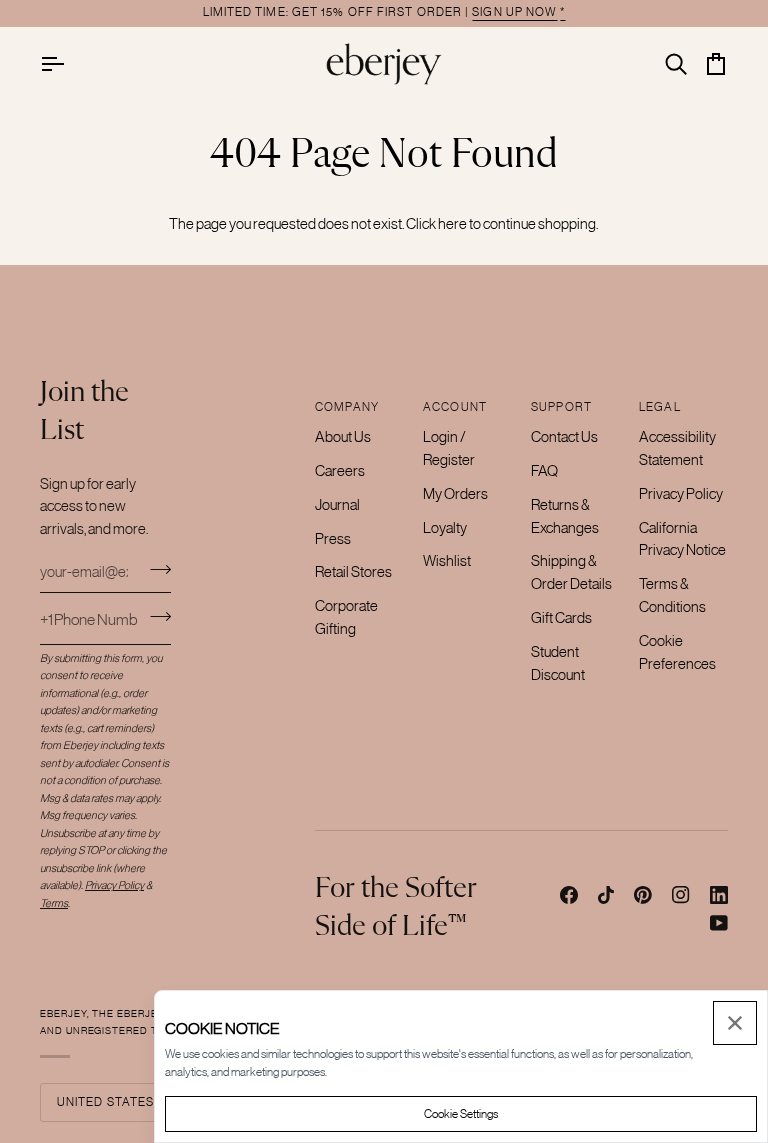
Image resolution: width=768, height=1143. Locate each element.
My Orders (455, 493)
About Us (343, 436)
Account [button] (455, 407)
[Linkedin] (719, 895)
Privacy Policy (681, 493)
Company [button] (347, 407)
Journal (337, 504)
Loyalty (445, 527)
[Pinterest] (643, 895)
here (452, 223)
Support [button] (561, 407)
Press (333, 538)
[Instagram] (681, 895)
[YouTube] (719, 923)
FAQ (544, 470)
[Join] (154, 569)
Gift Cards (561, 617)
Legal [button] (659, 407)
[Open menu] (70, 63)
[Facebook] (569, 895)
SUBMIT (160, 616)
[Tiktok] (606, 895)
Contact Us (564, 436)
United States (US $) (125, 1102)
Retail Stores (353, 571)
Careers (340, 470)
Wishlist (447, 560)
